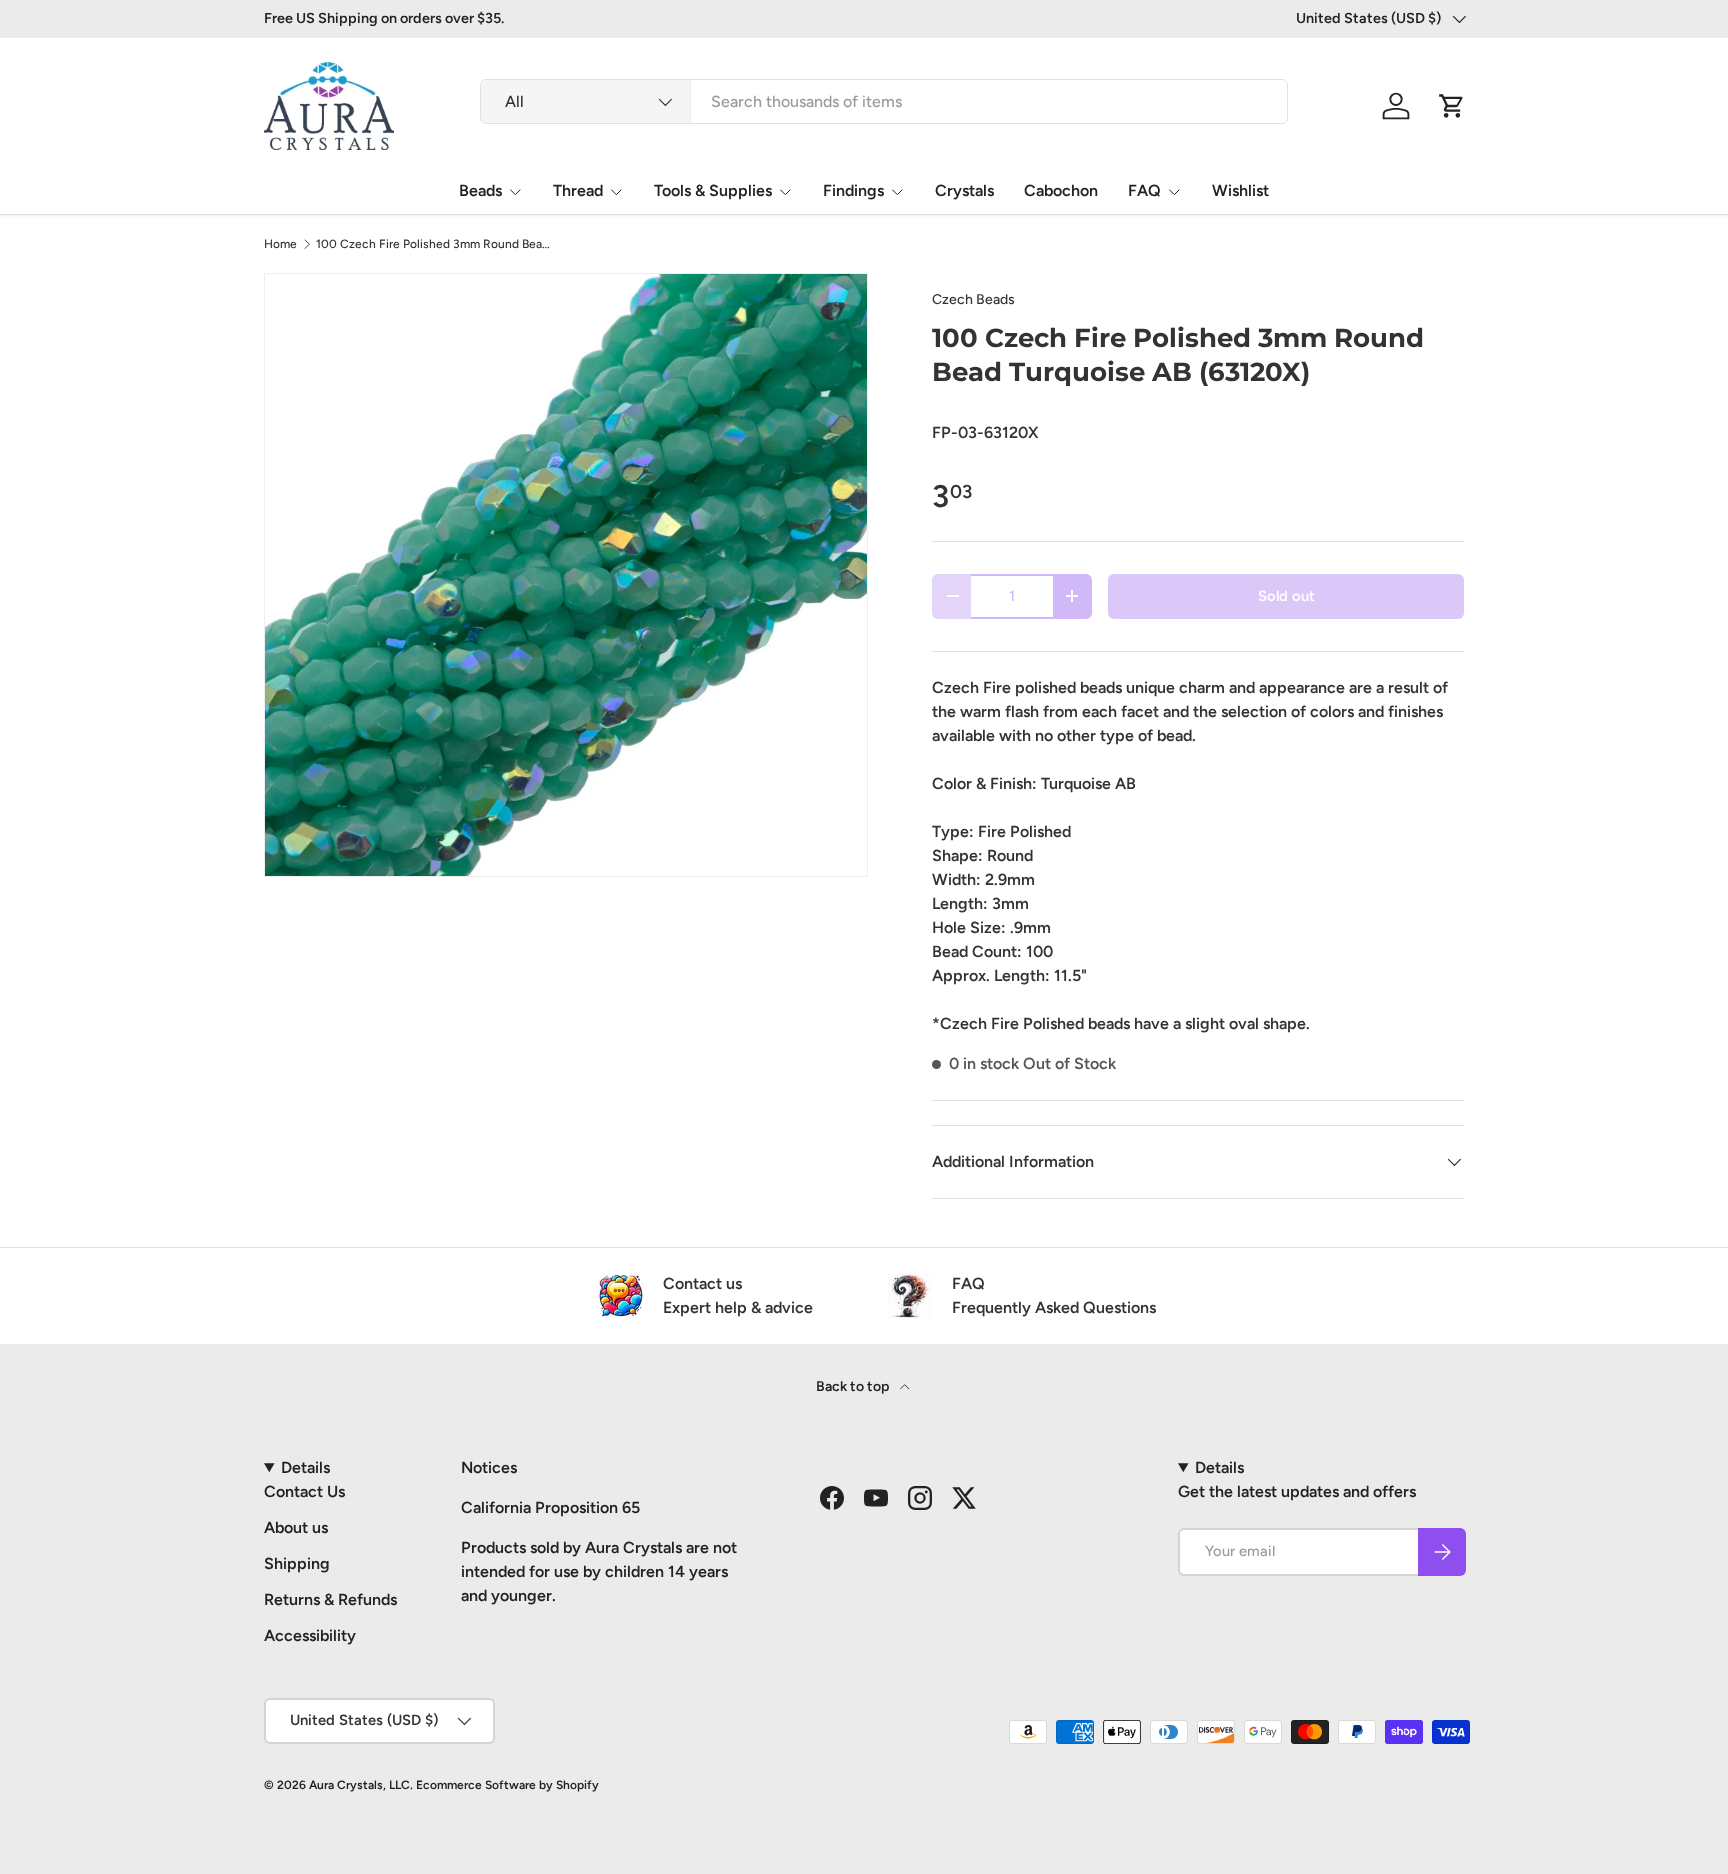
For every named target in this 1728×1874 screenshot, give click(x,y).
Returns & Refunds (330, 1599)
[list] (566, 575)
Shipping (297, 1563)
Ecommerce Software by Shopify (507, 1785)
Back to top (854, 1386)
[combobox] (884, 101)
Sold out (1286, 596)
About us (296, 1527)
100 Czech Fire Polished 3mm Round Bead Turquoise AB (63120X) (436, 244)
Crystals (964, 190)
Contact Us (304, 1491)
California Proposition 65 (550, 1507)
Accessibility (310, 1635)
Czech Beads (973, 299)
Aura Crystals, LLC (359, 1785)
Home (280, 244)
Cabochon (1061, 190)
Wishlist (1240, 190)
